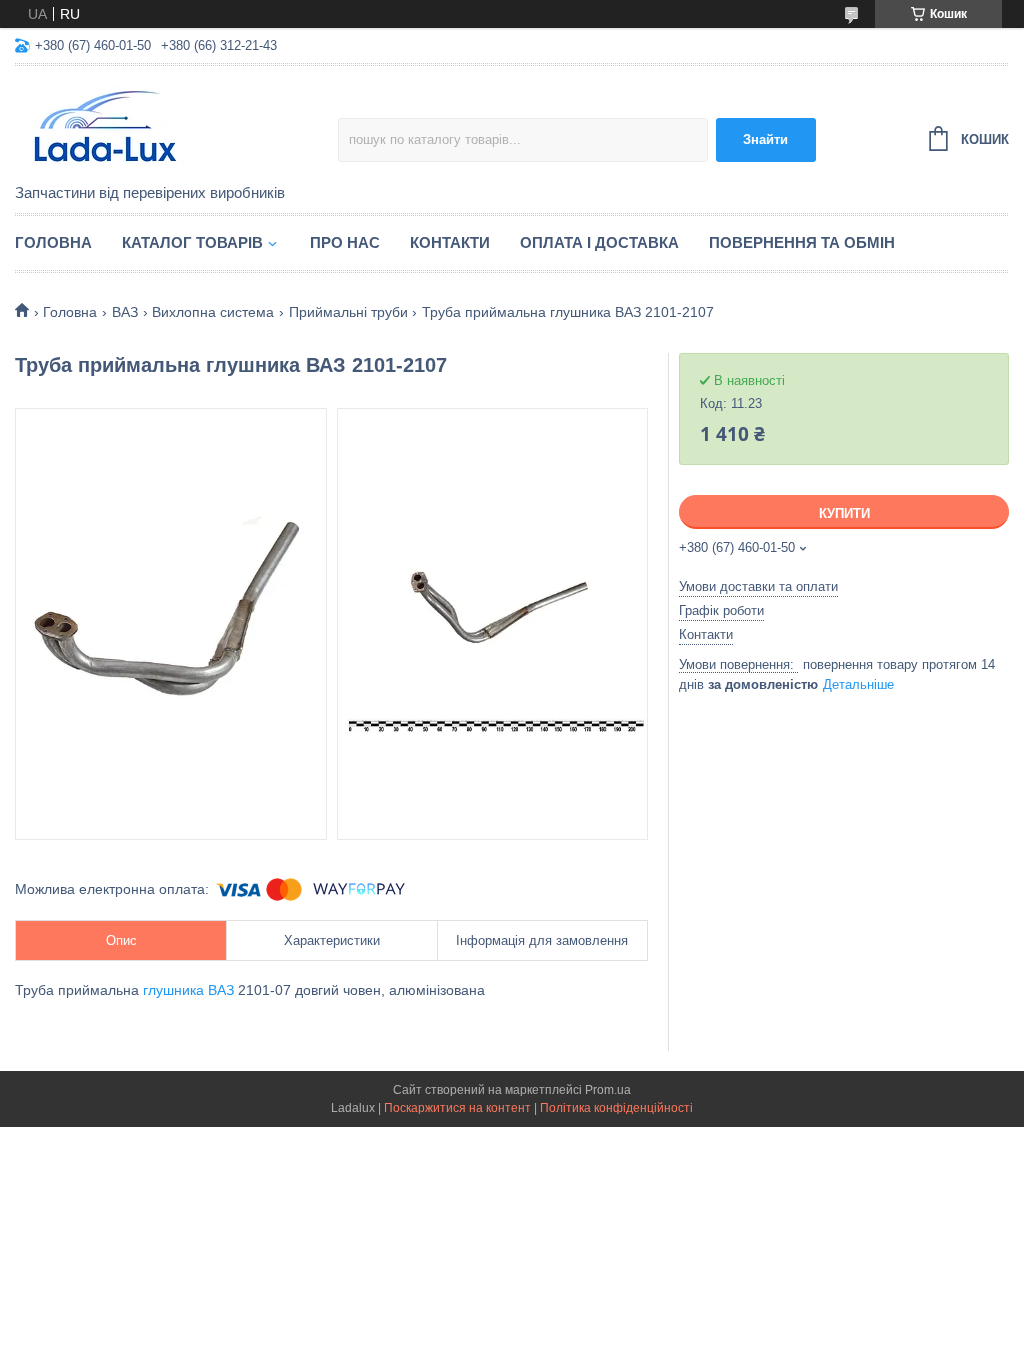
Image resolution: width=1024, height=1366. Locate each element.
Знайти (765, 139)
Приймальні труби (348, 312)
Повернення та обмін (802, 242)
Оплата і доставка (599, 242)
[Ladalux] (176, 126)
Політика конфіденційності (616, 1108)
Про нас (345, 242)
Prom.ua (608, 1090)
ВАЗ (125, 312)
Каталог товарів (192, 242)
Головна (53, 242)
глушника (173, 990)
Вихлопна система (213, 312)
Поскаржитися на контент (457, 1108)
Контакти (450, 242)
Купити (844, 513)
